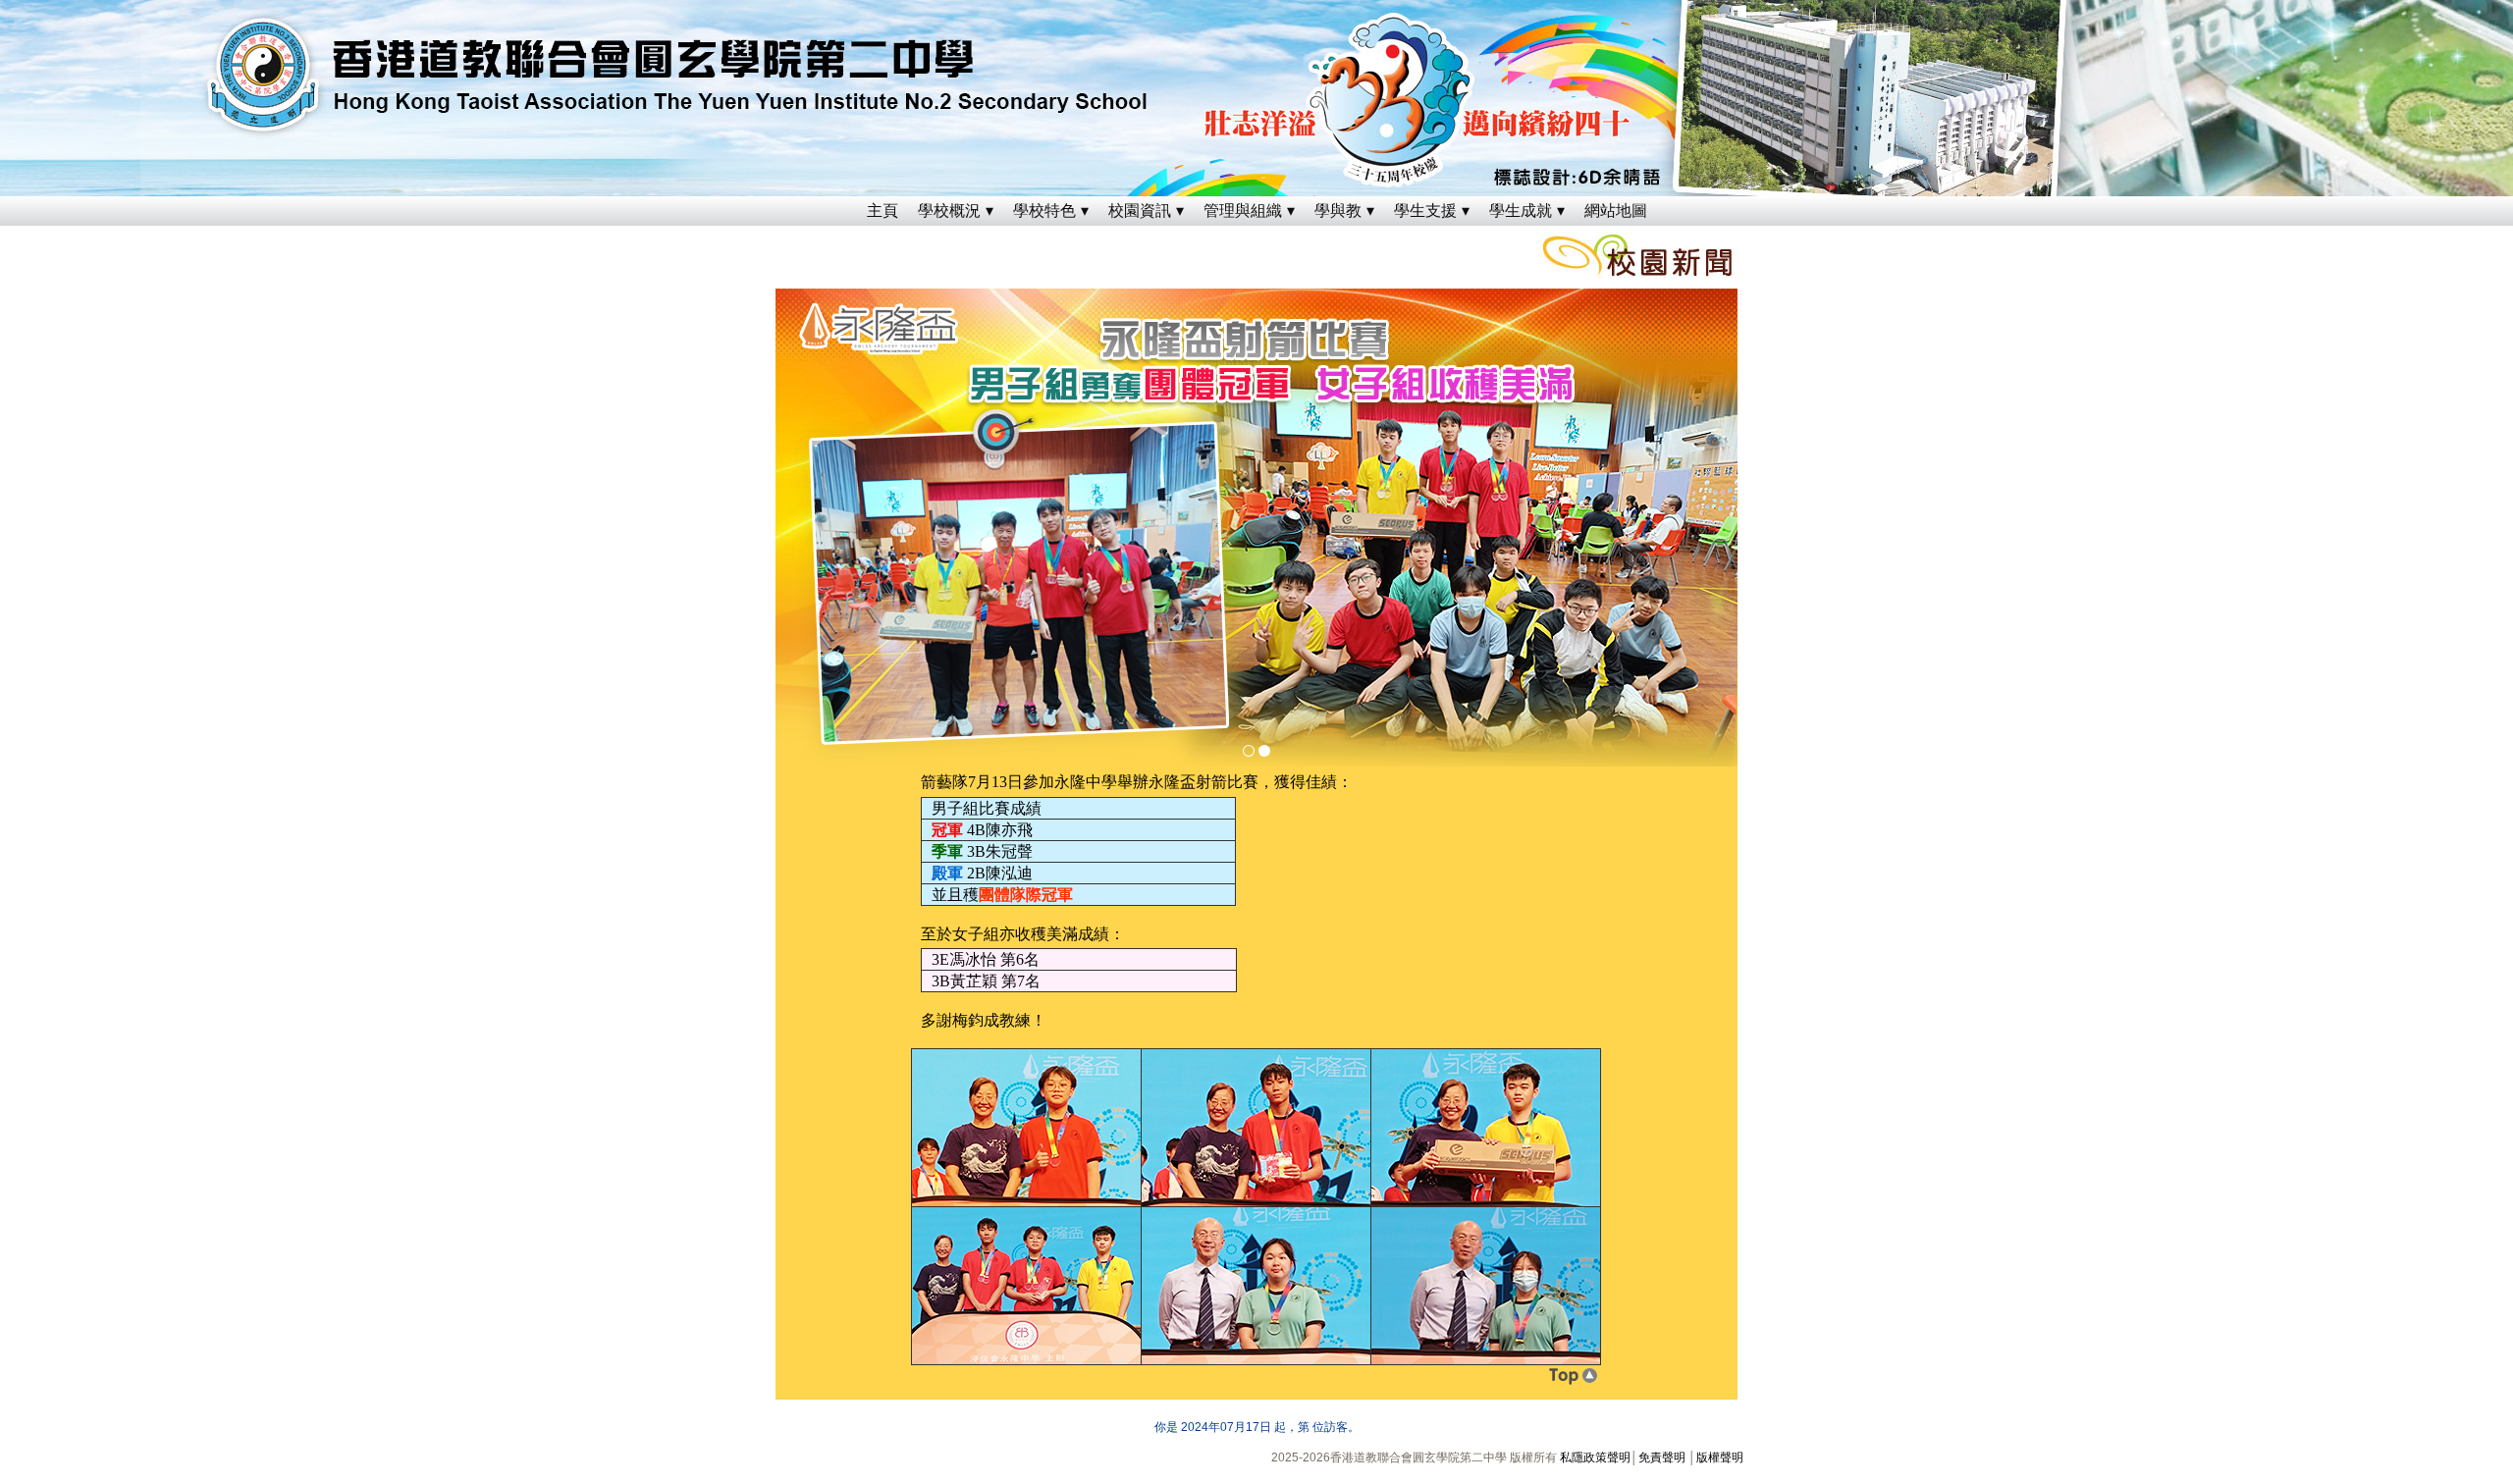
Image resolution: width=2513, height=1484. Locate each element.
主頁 (882, 211)
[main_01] (1249, 751)
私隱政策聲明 (1595, 1457)
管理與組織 (1243, 211)
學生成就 (1521, 211)
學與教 (1338, 211)
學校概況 (949, 211)
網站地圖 (1616, 211)
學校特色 (1044, 211)
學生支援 (1425, 211)
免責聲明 (1662, 1457)
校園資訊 (1140, 211)
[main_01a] (1264, 751)
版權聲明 (1720, 1457)
